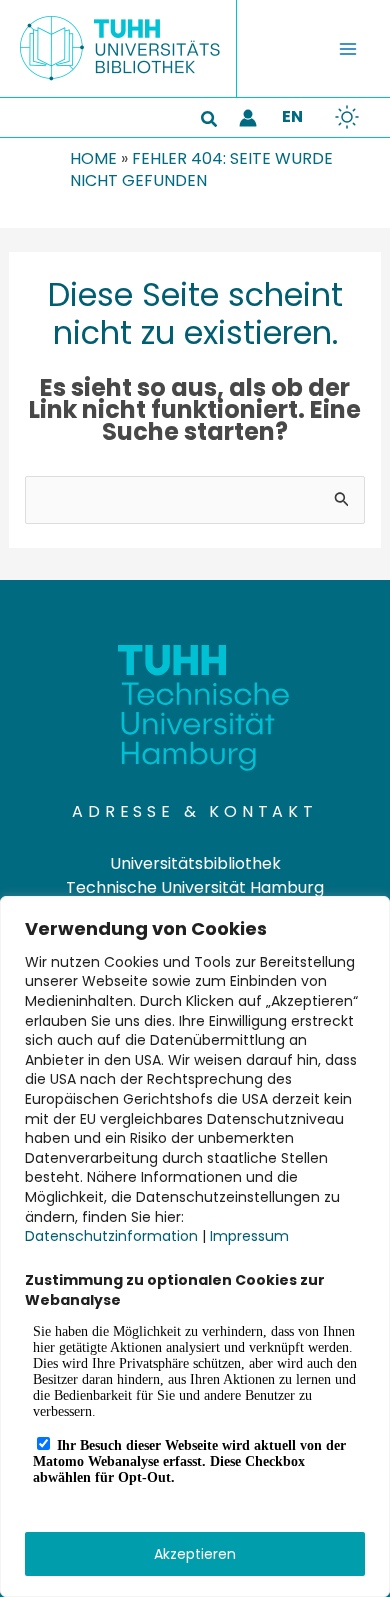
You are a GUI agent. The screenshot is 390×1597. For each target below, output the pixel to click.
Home (93, 158)
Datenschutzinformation (111, 1236)
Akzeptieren (195, 1554)
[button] (210, 121)
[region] (195, 1246)
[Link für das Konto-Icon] (248, 118)
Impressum (249, 1236)
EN (292, 116)
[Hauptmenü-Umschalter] (348, 49)
